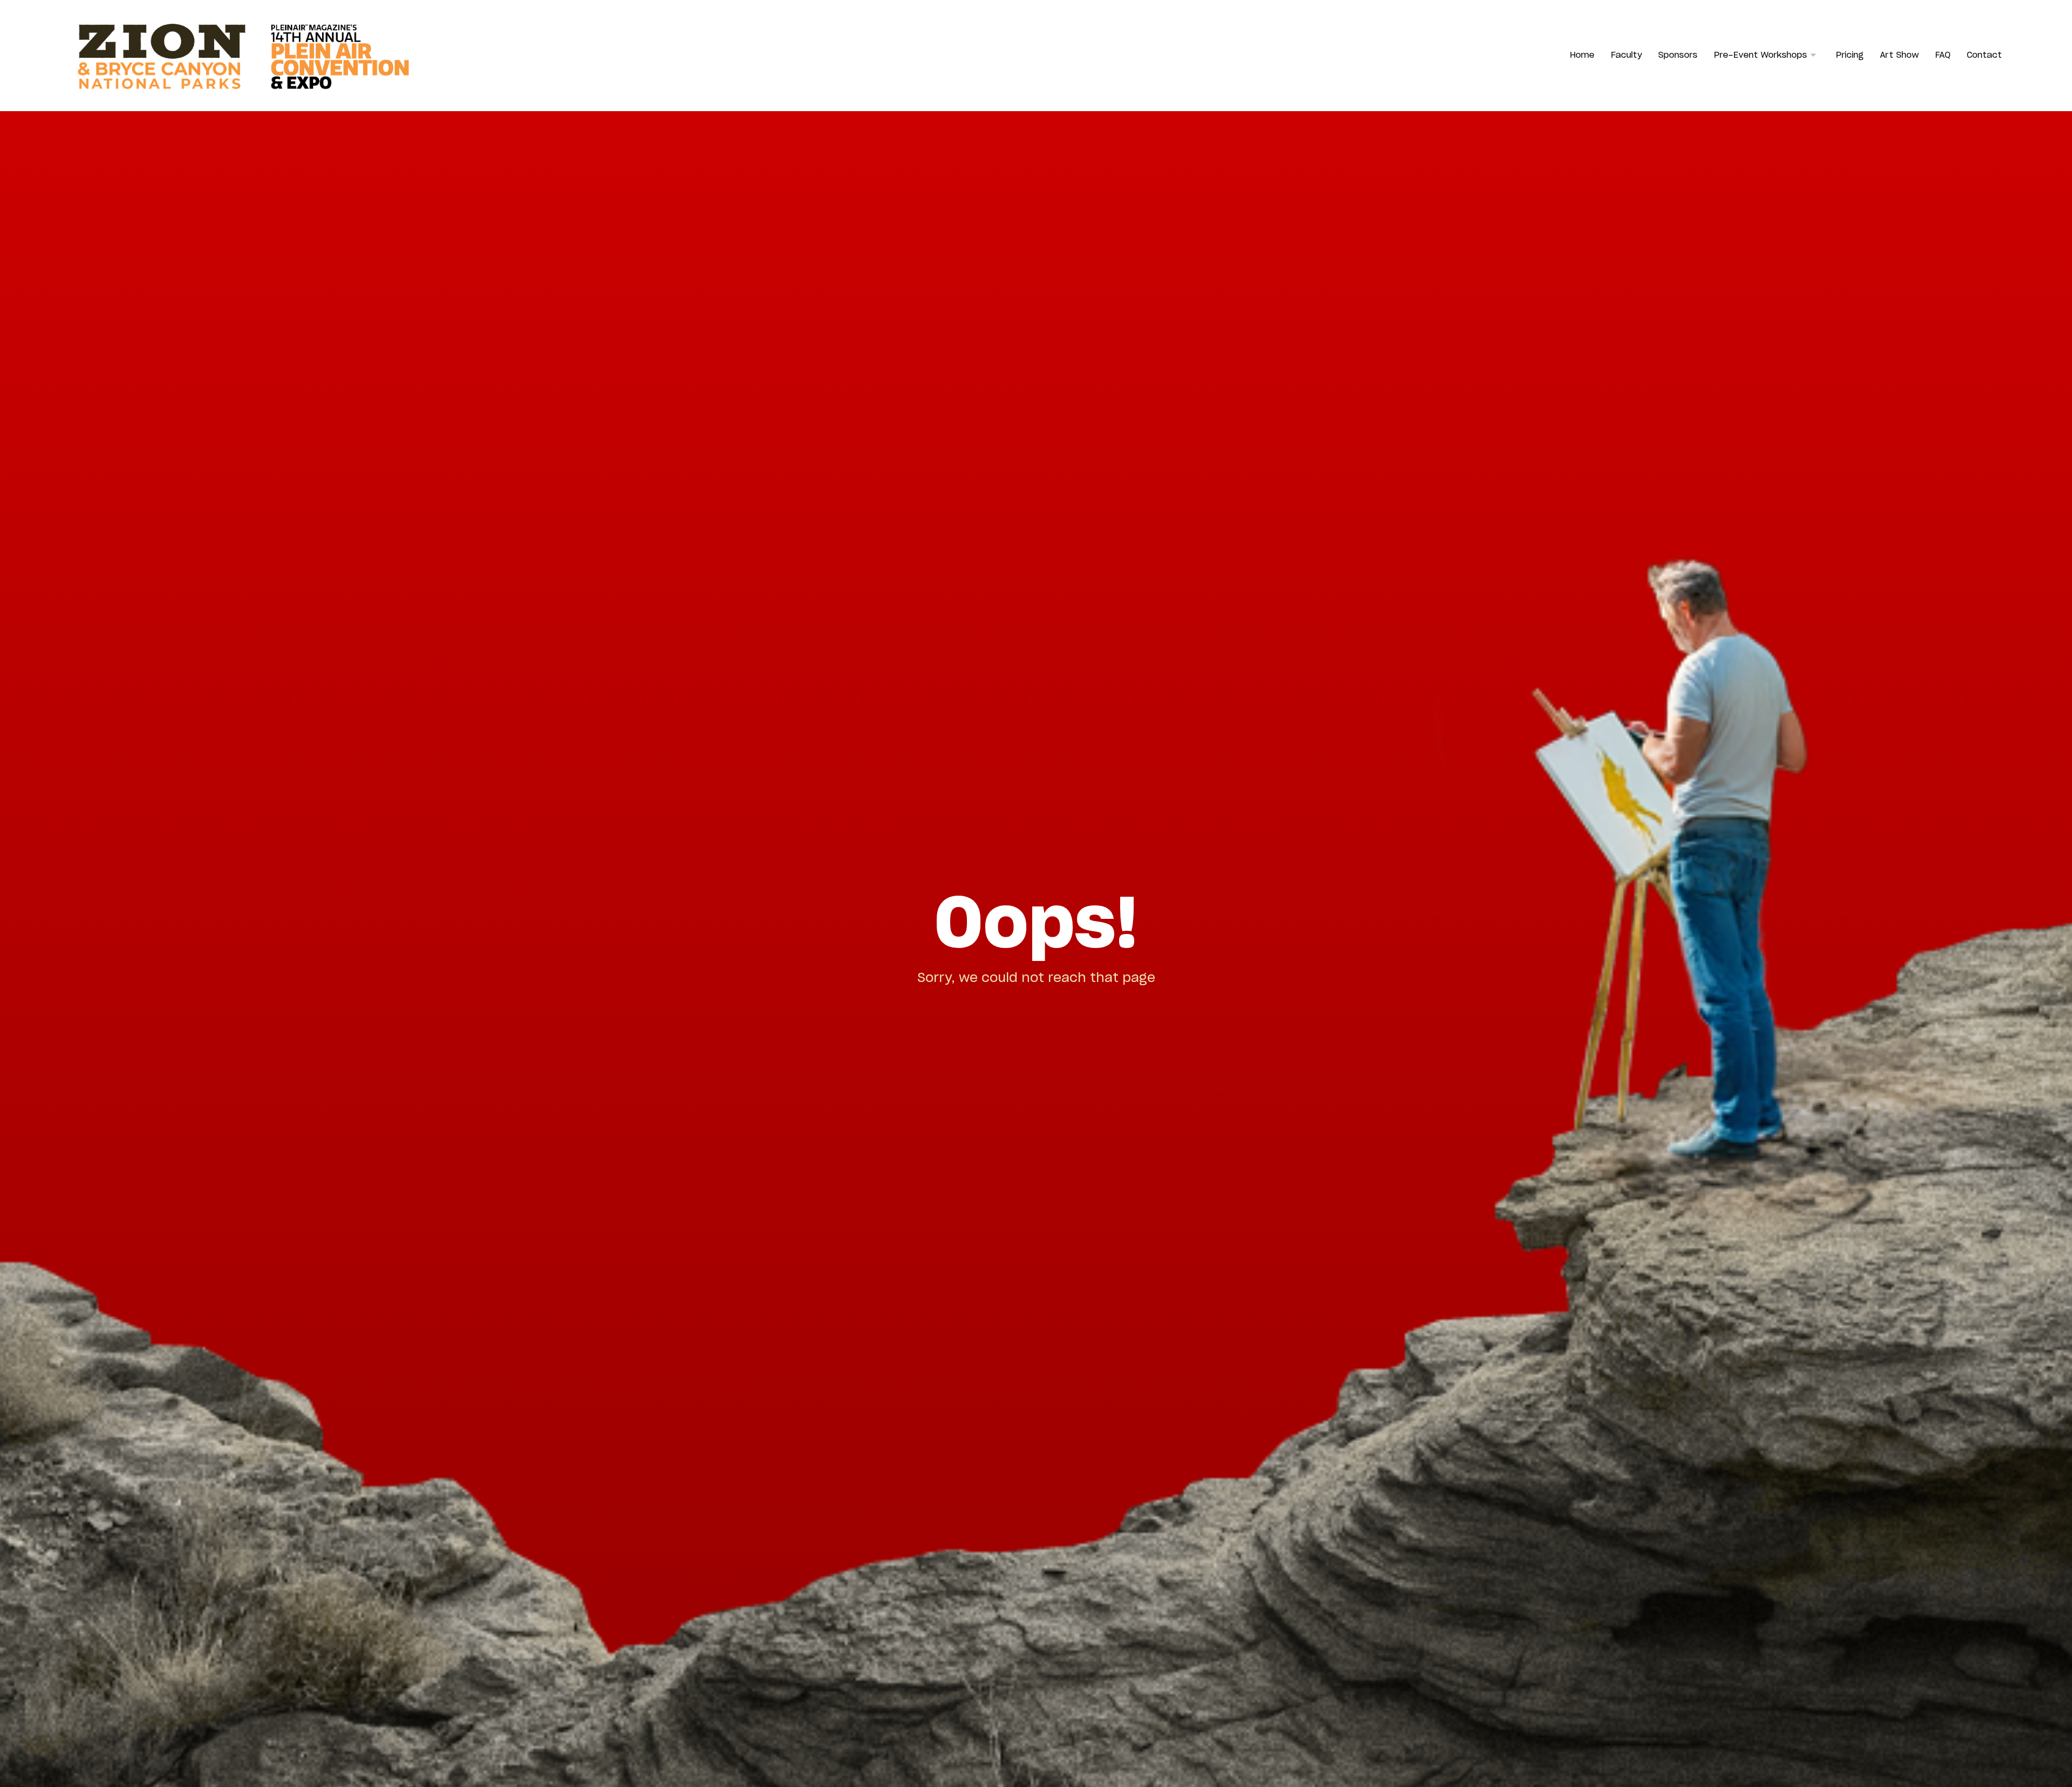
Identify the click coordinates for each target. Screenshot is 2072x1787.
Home (1582, 55)
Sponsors (1678, 55)
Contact (1984, 55)
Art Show (1899, 55)
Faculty (1626, 55)
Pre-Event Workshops (1760, 55)
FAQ (1943, 55)
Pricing (1850, 55)
